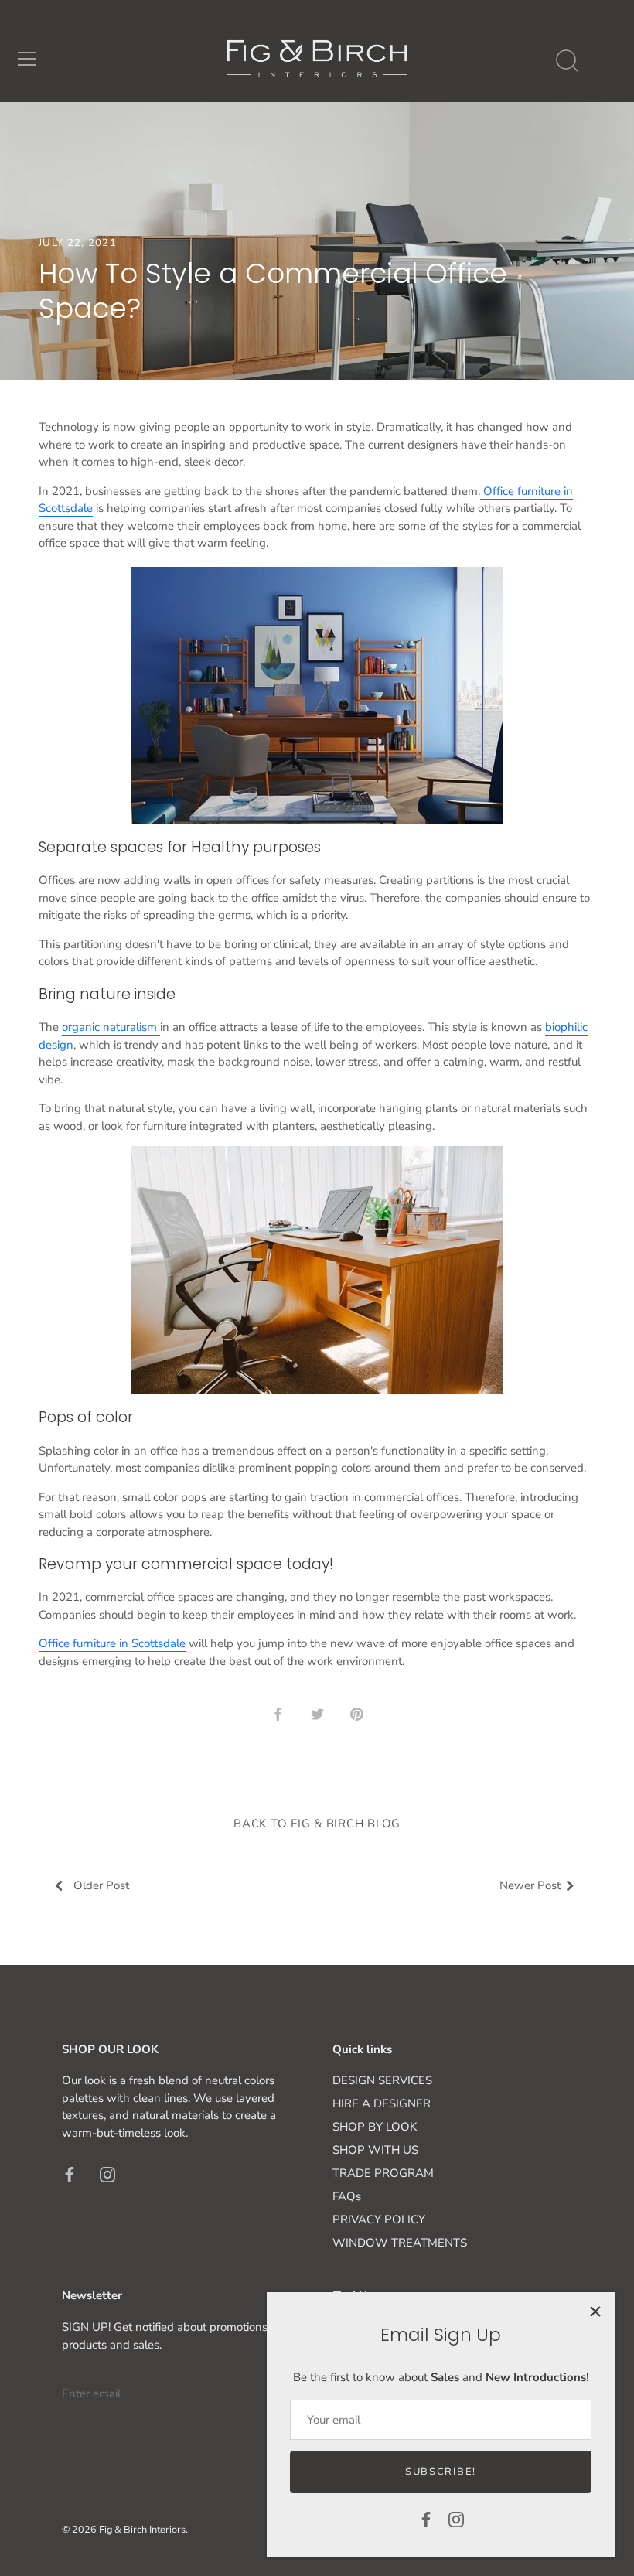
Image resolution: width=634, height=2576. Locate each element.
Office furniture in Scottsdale (112, 1643)
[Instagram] (456, 2519)
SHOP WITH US (375, 2150)
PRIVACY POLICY (379, 2219)
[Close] (595, 2312)
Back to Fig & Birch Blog (317, 1824)
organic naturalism (111, 1027)
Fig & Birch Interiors (142, 2530)
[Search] (567, 61)
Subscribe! (441, 2472)
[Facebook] (426, 2519)
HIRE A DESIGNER (382, 2103)
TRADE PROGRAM (383, 2173)
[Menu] (27, 59)
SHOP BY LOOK (375, 2127)
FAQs (347, 2196)
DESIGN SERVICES (382, 2080)
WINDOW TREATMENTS (400, 2243)
